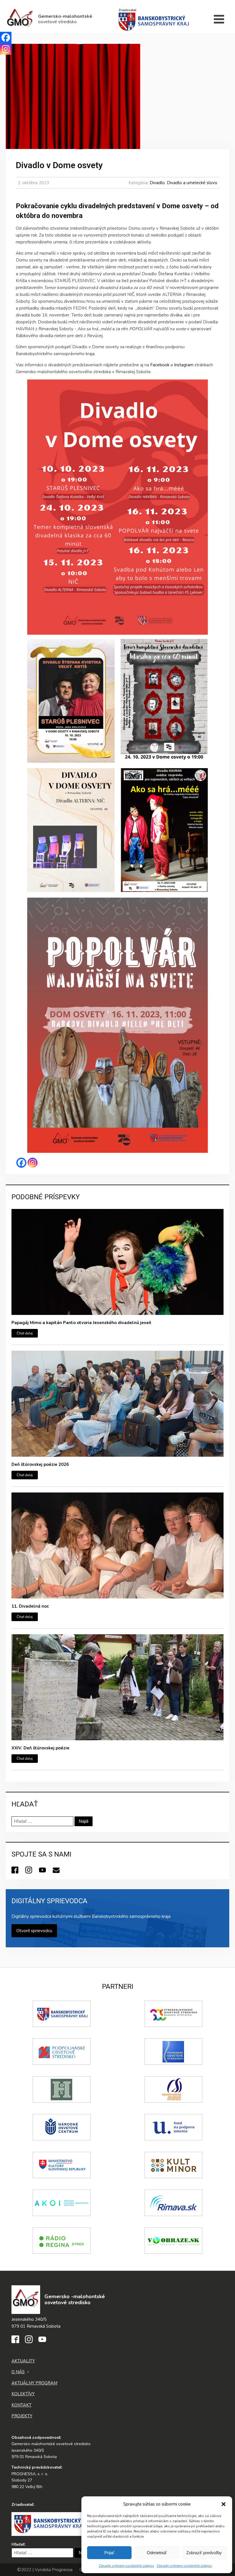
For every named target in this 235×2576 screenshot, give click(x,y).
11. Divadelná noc (30, 1606)
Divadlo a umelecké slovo (192, 183)
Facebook (160, 365)
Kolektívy (23, 2394)
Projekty (22, 2416)
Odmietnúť (157, 2553)
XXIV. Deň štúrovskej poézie (40, 1748)
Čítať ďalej (25, 1333)
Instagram (184, 365)
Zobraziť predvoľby (204, 2553)
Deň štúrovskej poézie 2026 (40, 1464)
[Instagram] (33, 1163)
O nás (18, 2372)
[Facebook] (21, 1163)
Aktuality (23, 2361)
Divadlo (157, 183)
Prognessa (62, 2570)
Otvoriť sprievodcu (34, 1931)
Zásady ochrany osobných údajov (126, 2566)
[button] (224, 2504)
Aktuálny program (34, 2383)
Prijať (109, 2553)
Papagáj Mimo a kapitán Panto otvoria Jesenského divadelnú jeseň (81, 1323)
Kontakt (21, 2405)
